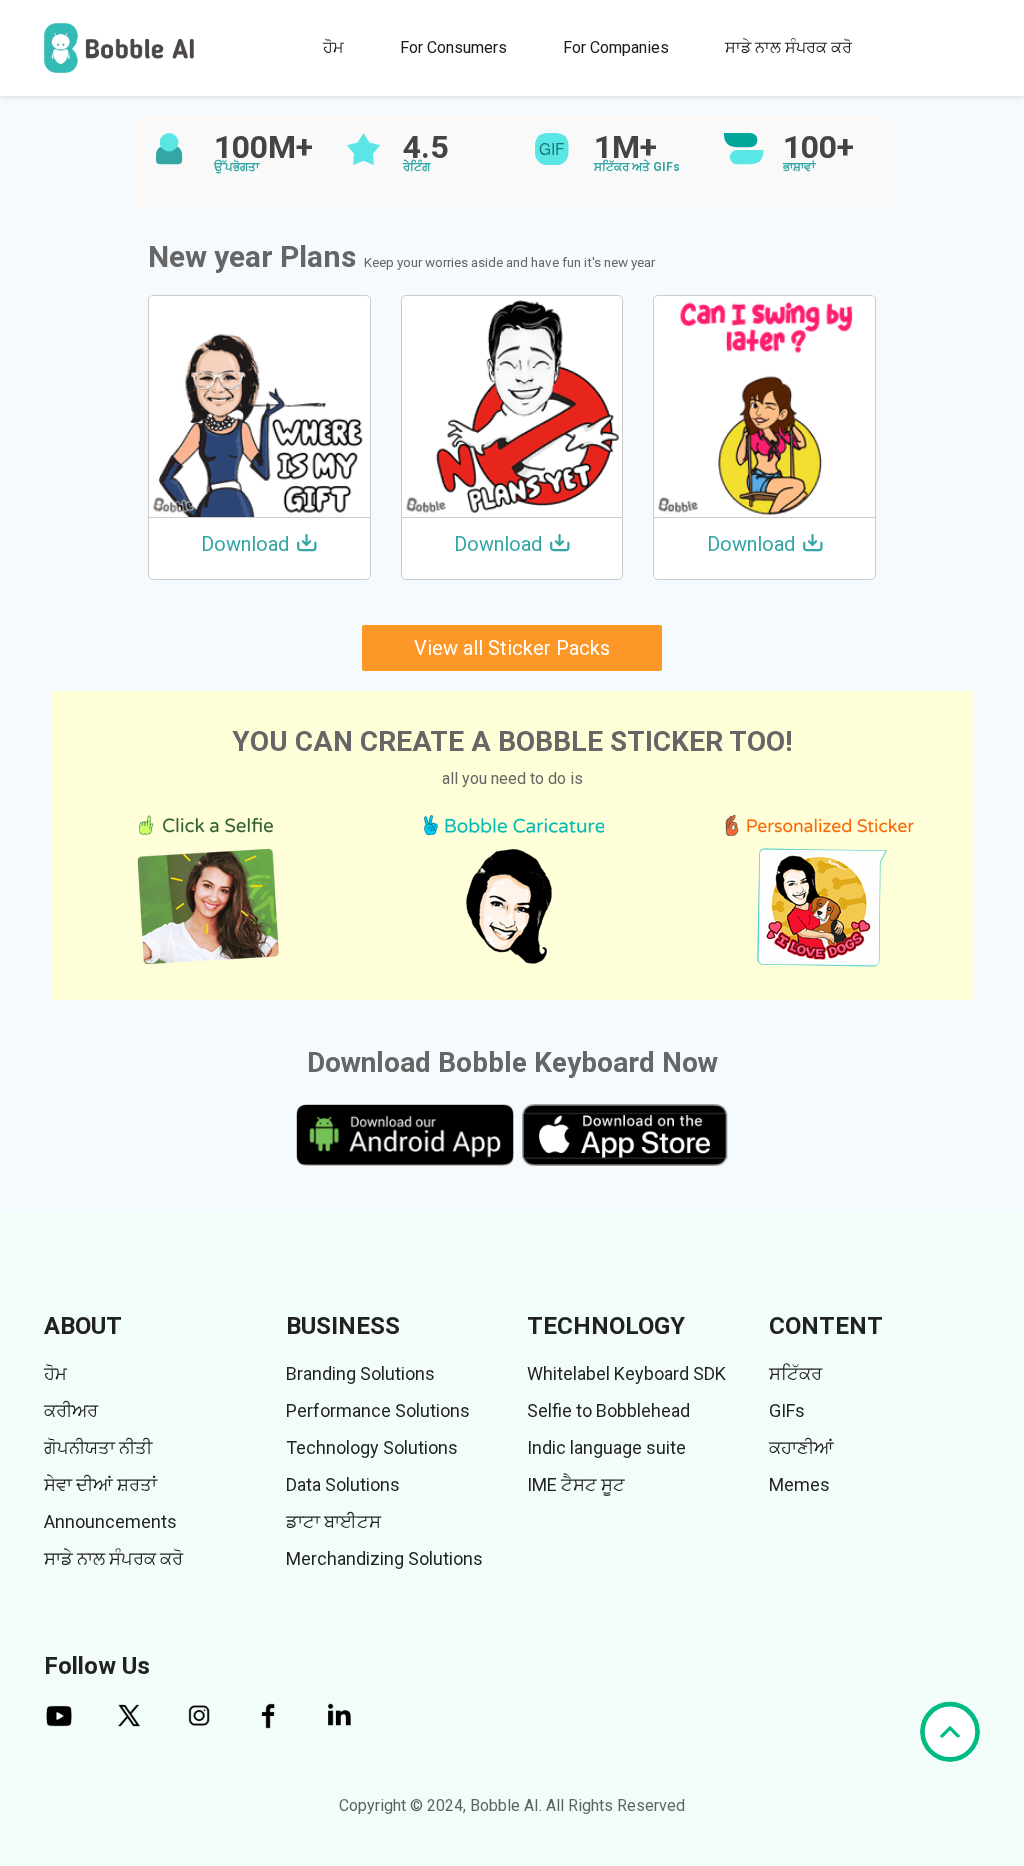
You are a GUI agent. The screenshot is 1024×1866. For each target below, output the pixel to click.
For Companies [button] (616, 47)
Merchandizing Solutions (384, 1558)
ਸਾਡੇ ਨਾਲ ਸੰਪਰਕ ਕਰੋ (788, 47)
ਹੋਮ (333, 47)
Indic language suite (606, 1447)
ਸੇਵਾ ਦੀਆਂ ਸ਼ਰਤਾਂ (100, 1484)
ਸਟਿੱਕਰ (795, 1373)
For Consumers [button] (453, 47)
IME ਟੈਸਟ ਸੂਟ (576, 1484)
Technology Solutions (372, 1447)
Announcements (110, 1521)
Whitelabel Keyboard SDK (626, 1373)
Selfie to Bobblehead (608, 1410)
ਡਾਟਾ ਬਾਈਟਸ (333, 1521)
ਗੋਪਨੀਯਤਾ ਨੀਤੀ (98, 1447)
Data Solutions (343, 1484)
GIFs (787, 1410)
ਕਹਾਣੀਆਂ (801, 1447)
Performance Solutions (378, 1410)
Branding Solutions (360, 1373)
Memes (799, 1484)
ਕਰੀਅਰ (71, 1410)
